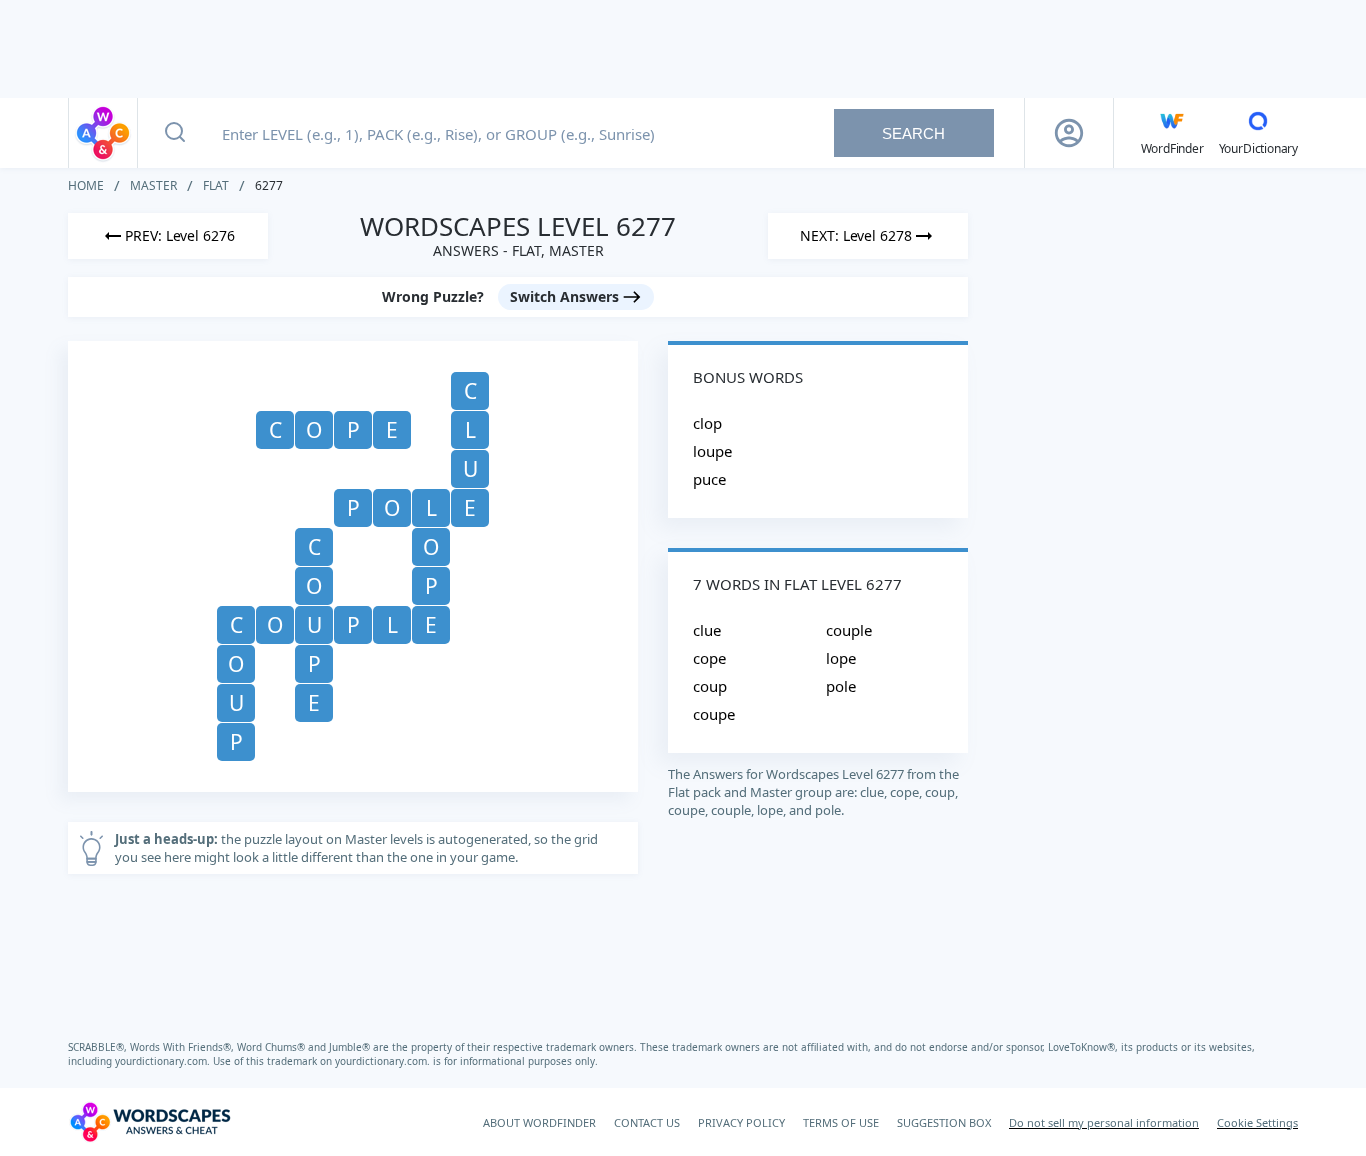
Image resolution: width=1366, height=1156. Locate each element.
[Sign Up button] (1069, 133)
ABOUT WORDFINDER (539, 1122)
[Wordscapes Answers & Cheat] (103, 133)
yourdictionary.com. (164, 1061)
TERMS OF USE (841, 1122)
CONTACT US (647, 1122)
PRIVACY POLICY (741, 1122)
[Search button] (175, 133)
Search (913, 133)
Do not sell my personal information (1104, 1122)
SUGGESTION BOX (944, 1122)
